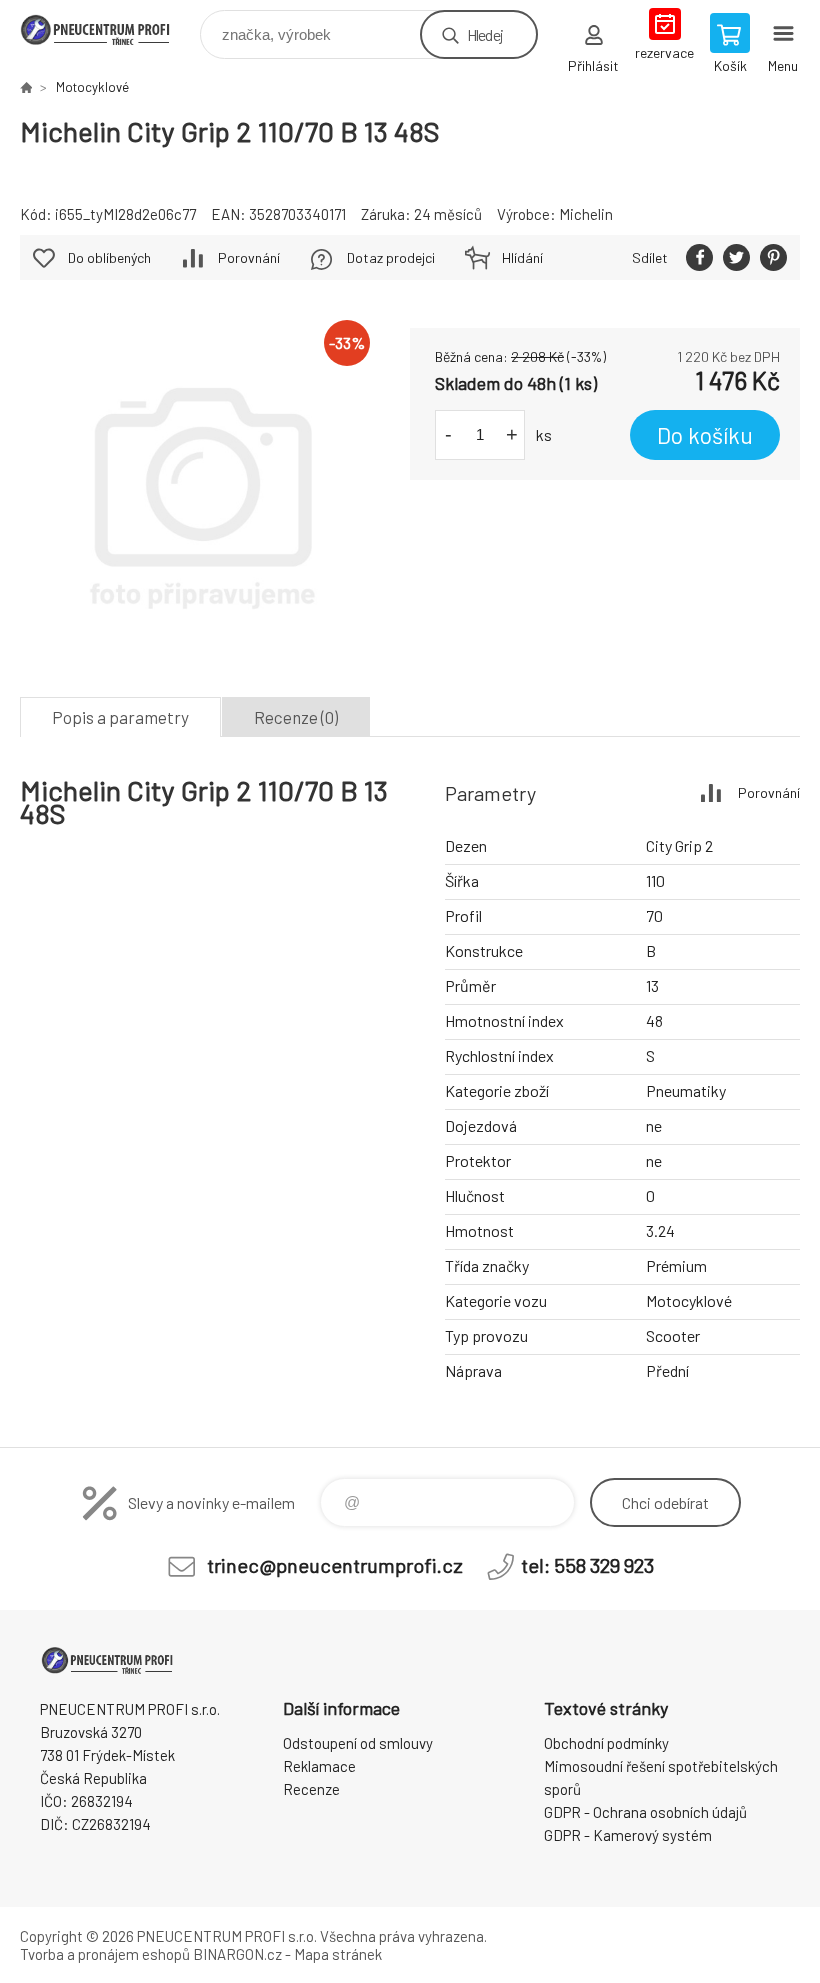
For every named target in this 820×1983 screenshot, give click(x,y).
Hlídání (522, 257)
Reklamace (319, 1766)
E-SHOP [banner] (108, 29)
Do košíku (705, 435)
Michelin (586, 214)
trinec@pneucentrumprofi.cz (335, 1565)
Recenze (311, 1789)
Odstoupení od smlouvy (358, 1743)
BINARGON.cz (237, 1954)
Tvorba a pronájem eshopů (105, 1954)
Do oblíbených (109, 257)
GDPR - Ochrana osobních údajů (645, 1812)
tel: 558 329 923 (587, 1565)
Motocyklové (92, 87)
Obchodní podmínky (606, 1743)
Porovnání (249, 257)
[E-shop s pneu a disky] (26, 87)
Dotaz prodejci (391, 257)
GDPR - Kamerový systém (628, 1835)
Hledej (485, 34)
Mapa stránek (338, 1954)
